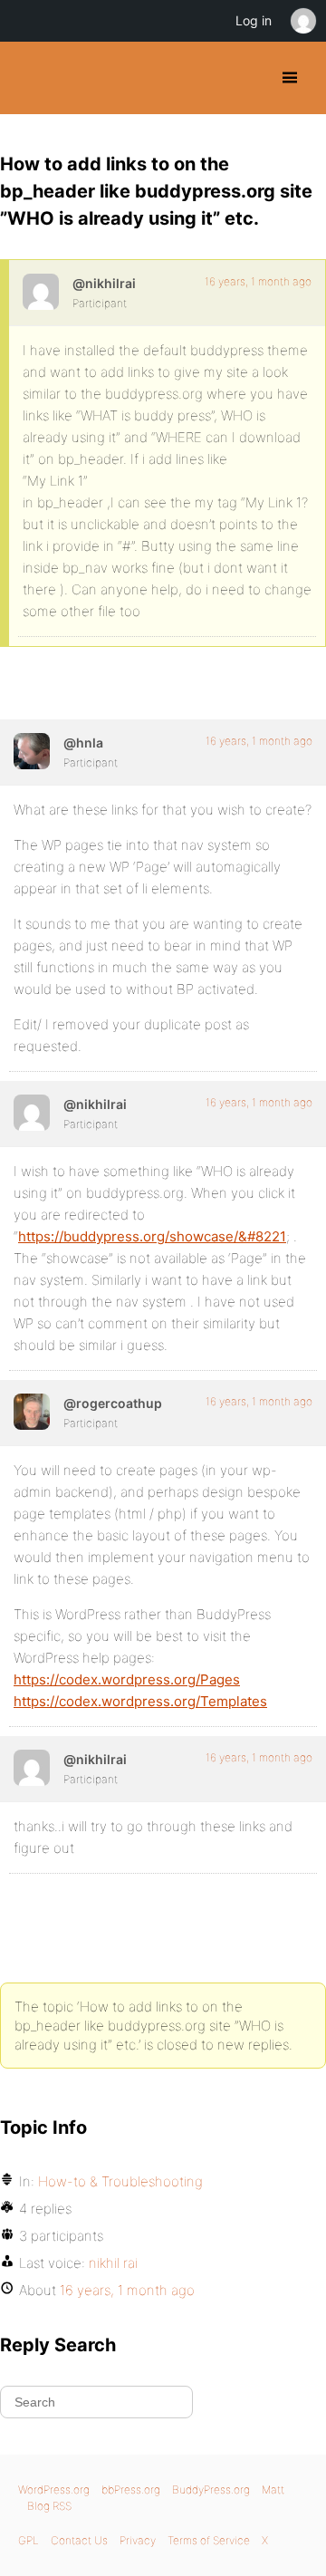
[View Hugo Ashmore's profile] (32, 751)
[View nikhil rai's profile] (41, 292)
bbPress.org (131, 2489)
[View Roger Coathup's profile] (32, 1412)
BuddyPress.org (29, 78)
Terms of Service (209, 2540)
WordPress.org (54, 2489)
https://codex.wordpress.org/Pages (127, 1679)
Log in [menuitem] (254, 20)
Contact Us (79, 2540)
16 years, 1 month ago (258, 281)
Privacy (138, 2540)
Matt (273, 2489)
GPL (29, 2540)
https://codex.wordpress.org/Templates (140, 1701)
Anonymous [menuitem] (302, 21)
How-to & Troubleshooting (120, 2181)
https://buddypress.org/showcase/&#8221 (152, 1236)
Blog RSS (49, 2506)
